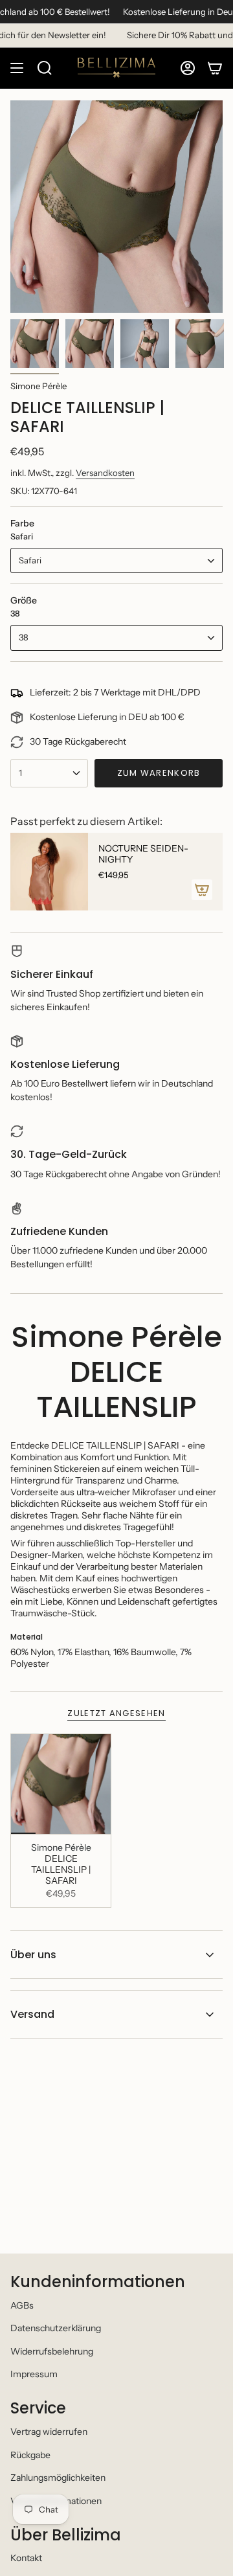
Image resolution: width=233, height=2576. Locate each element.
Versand (32, 2014)
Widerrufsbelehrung (52, 2351)
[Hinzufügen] (202, 890)
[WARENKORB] (215, 68)
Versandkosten (105, 473)
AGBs (22, 2305)
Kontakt (26, 2558)
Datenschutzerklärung (56, 2328)
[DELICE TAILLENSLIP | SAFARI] (61, 1784)
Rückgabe (30, 2455)
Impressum (34, 2374)
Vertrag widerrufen (49, 2432)
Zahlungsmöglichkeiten (58, 2478)
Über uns (33, 1955)
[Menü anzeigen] (17, 68)
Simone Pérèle (39, 386)
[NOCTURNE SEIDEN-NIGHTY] (49, 872)
